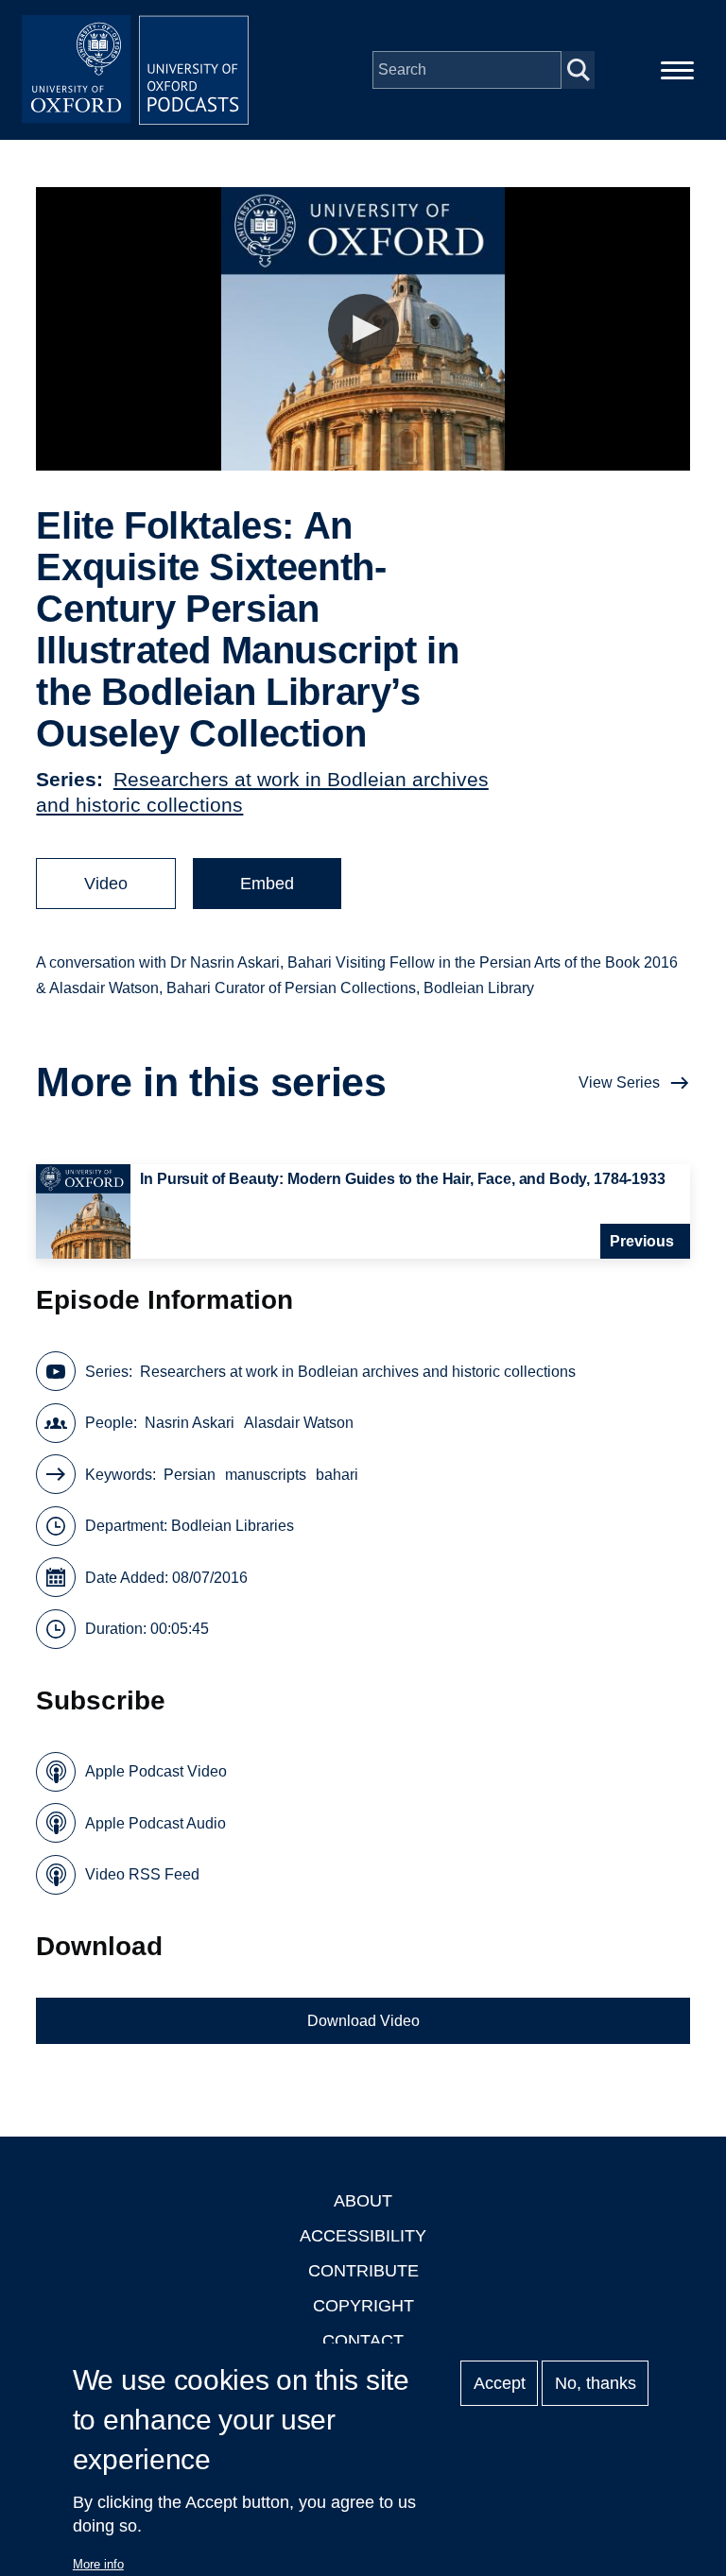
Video (106, 884)
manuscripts (266, 1475)
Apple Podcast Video (156, 1771)
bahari (337, 1475)
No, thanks (596, 2383)
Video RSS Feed (142, 1874)
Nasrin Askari (190, 1423)
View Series (619, 1082)
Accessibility (363, 2236)
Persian (190, 1475)
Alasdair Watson (299, 1423)
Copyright (363, 2306)
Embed (267, 884)
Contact (363, 2341)
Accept (500, 2383)
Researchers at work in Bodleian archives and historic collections (358, 1372)
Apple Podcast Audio (156, 1823)
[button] (363, 329)
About (363, 2201)
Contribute (363, 2271)
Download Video (363, 2021)
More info (98, 2564)
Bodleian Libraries (233, 1526)
